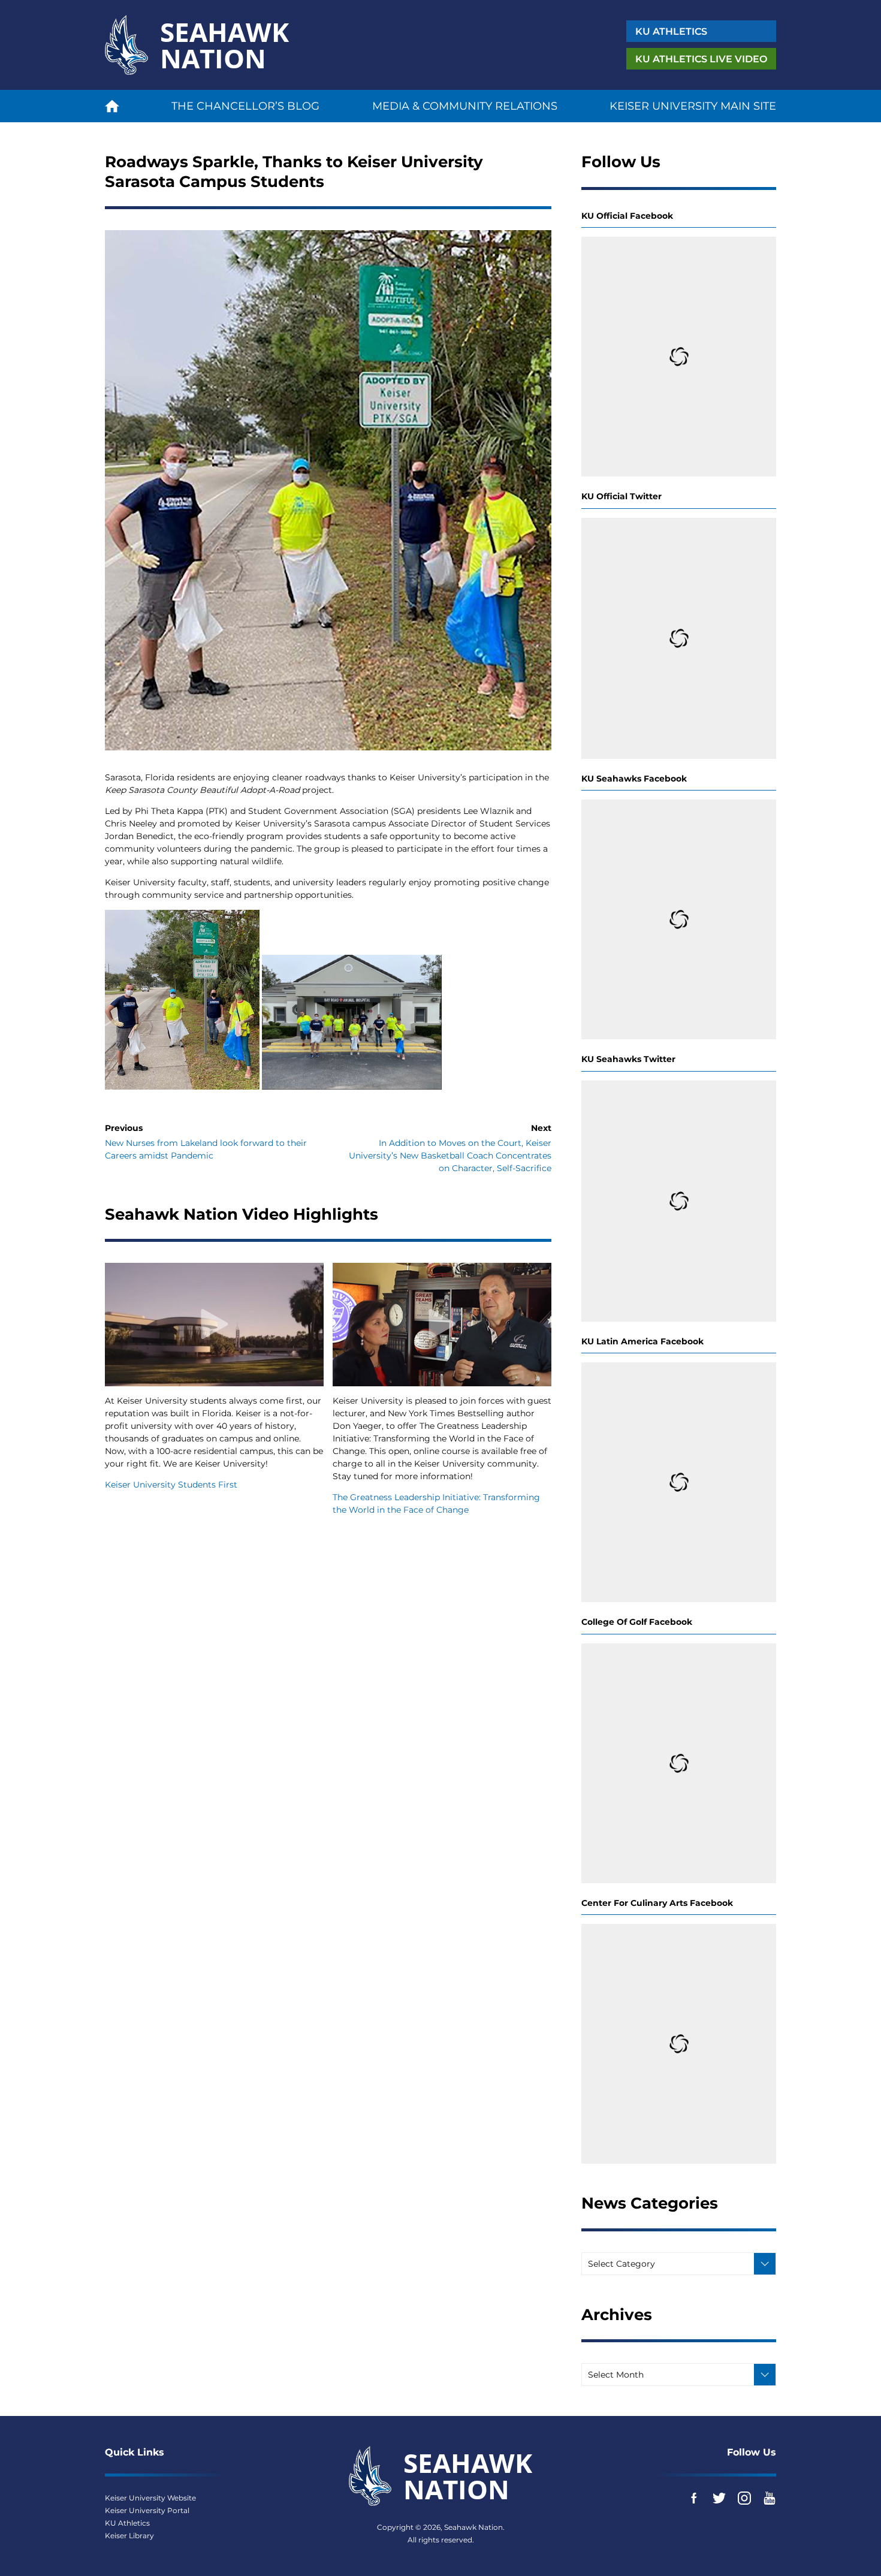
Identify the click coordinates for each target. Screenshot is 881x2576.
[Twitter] (719, 2498)
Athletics (671, 31)
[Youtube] (770, 2498)
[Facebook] (694, 2498)
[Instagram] (744, 2498)
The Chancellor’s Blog (245, 106)
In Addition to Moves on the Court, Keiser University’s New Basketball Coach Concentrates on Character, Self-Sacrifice (450, 1156)
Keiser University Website (150, 2498)
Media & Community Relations (465, 106)
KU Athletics (127, 2523)
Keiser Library (129, 2536)
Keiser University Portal (147, 2510)
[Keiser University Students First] (214, 1324)
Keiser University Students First (171, 1485)
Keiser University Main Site (693, 106)
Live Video (701, 59)
